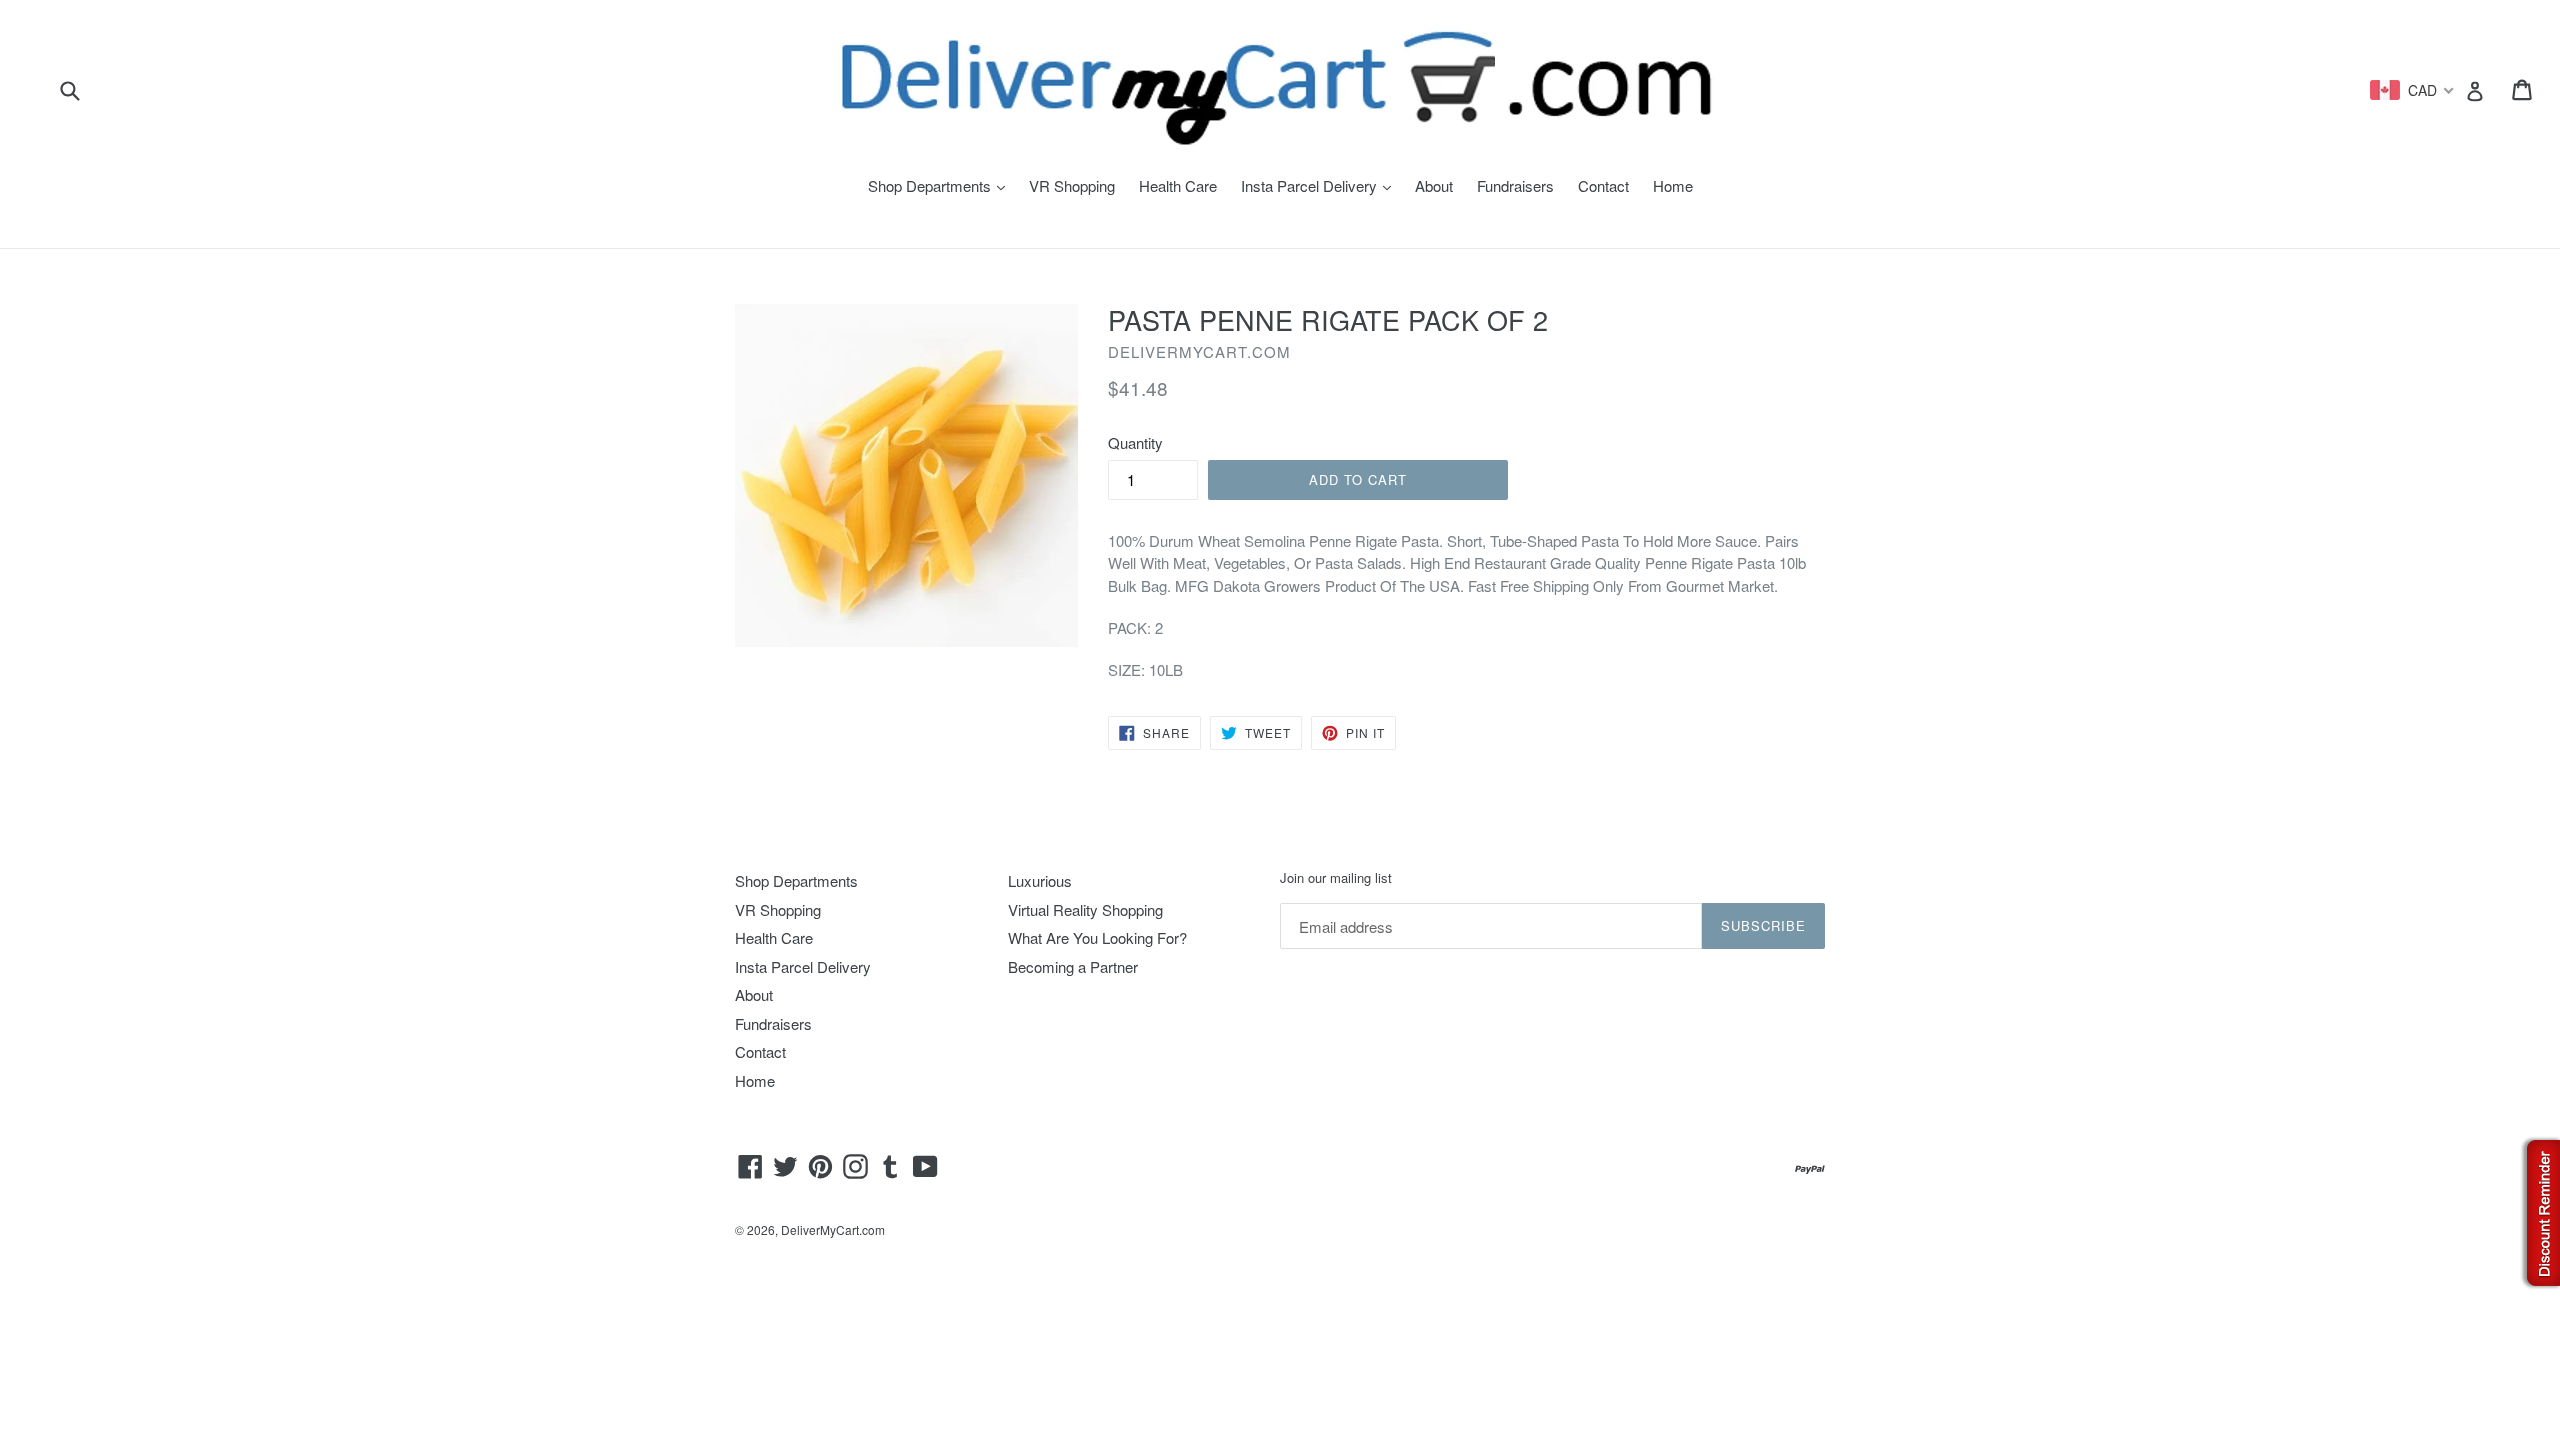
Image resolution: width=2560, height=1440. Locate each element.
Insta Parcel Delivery (1321, 185)
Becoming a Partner (1073, 966)
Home (1673, 185)
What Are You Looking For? (1097, 937)
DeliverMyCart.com (833, 1229)
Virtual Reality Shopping (1085, 909)
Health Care (1178, 185)
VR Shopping (1072, 185)
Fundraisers (1515, 185)
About (1434, 185)
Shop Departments (941, 185)
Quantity (1135, 442)
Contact (1603, 185)
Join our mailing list (1336, 878)
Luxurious (1040, 880)
